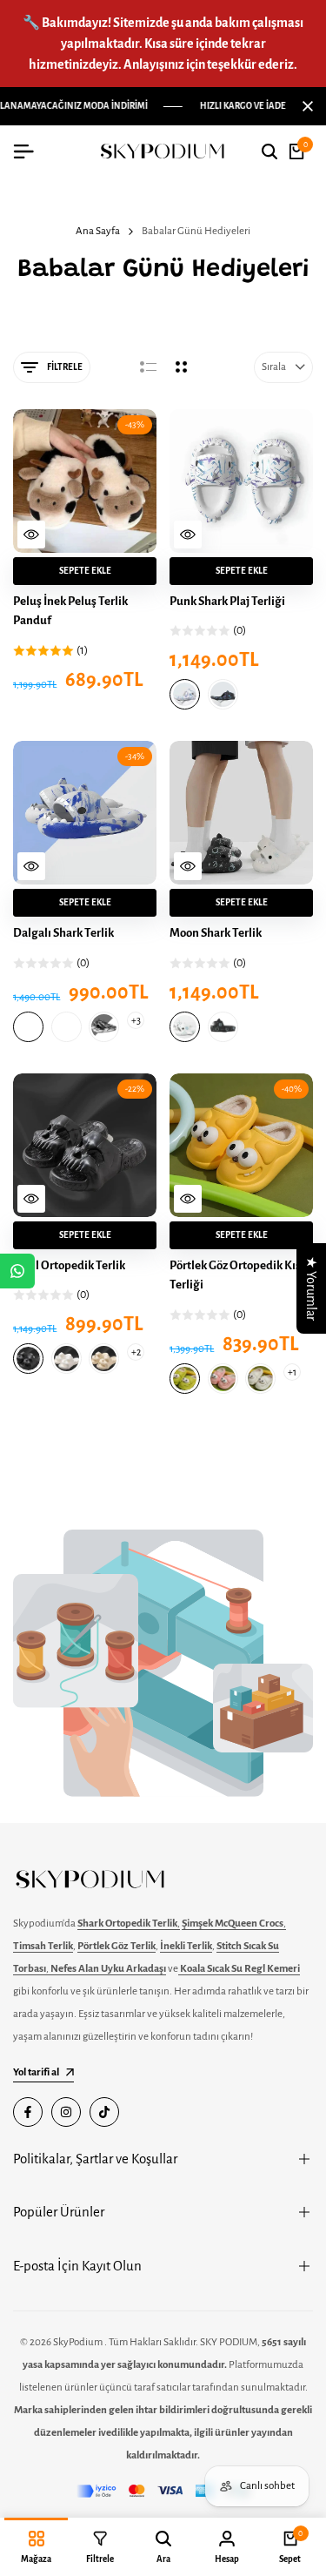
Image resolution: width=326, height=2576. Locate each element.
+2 (135, 1352)
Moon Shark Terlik (216, 933)
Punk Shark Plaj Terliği (227, 601)
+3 (135, 1020)
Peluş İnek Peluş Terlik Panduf (70, 611)
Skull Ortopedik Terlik (69, 1265)
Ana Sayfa (98, 231)
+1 (292, 1372)
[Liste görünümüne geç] (148, 367)
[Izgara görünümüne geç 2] (181, 367)
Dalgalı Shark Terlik (63, 933)
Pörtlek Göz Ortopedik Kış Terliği (235, 1275)
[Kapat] (304, 106)
